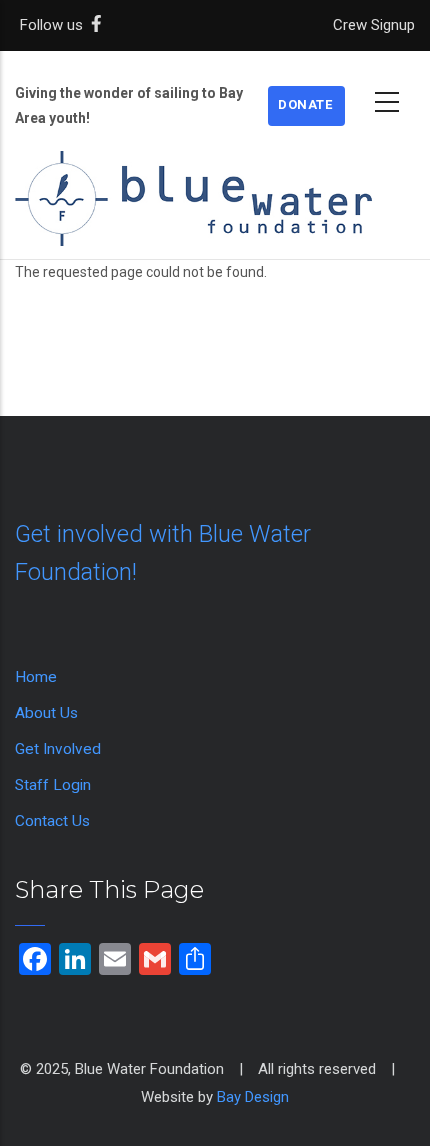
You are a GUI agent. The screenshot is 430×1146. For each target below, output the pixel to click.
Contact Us (52, 821)
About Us (46, 713)
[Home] (215, 178)
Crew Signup (374, 25)
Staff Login (53, 785)
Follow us (55, 25)
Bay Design (253, 1097)
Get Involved (58, 749)
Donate (305, 104)
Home (36, 677)
